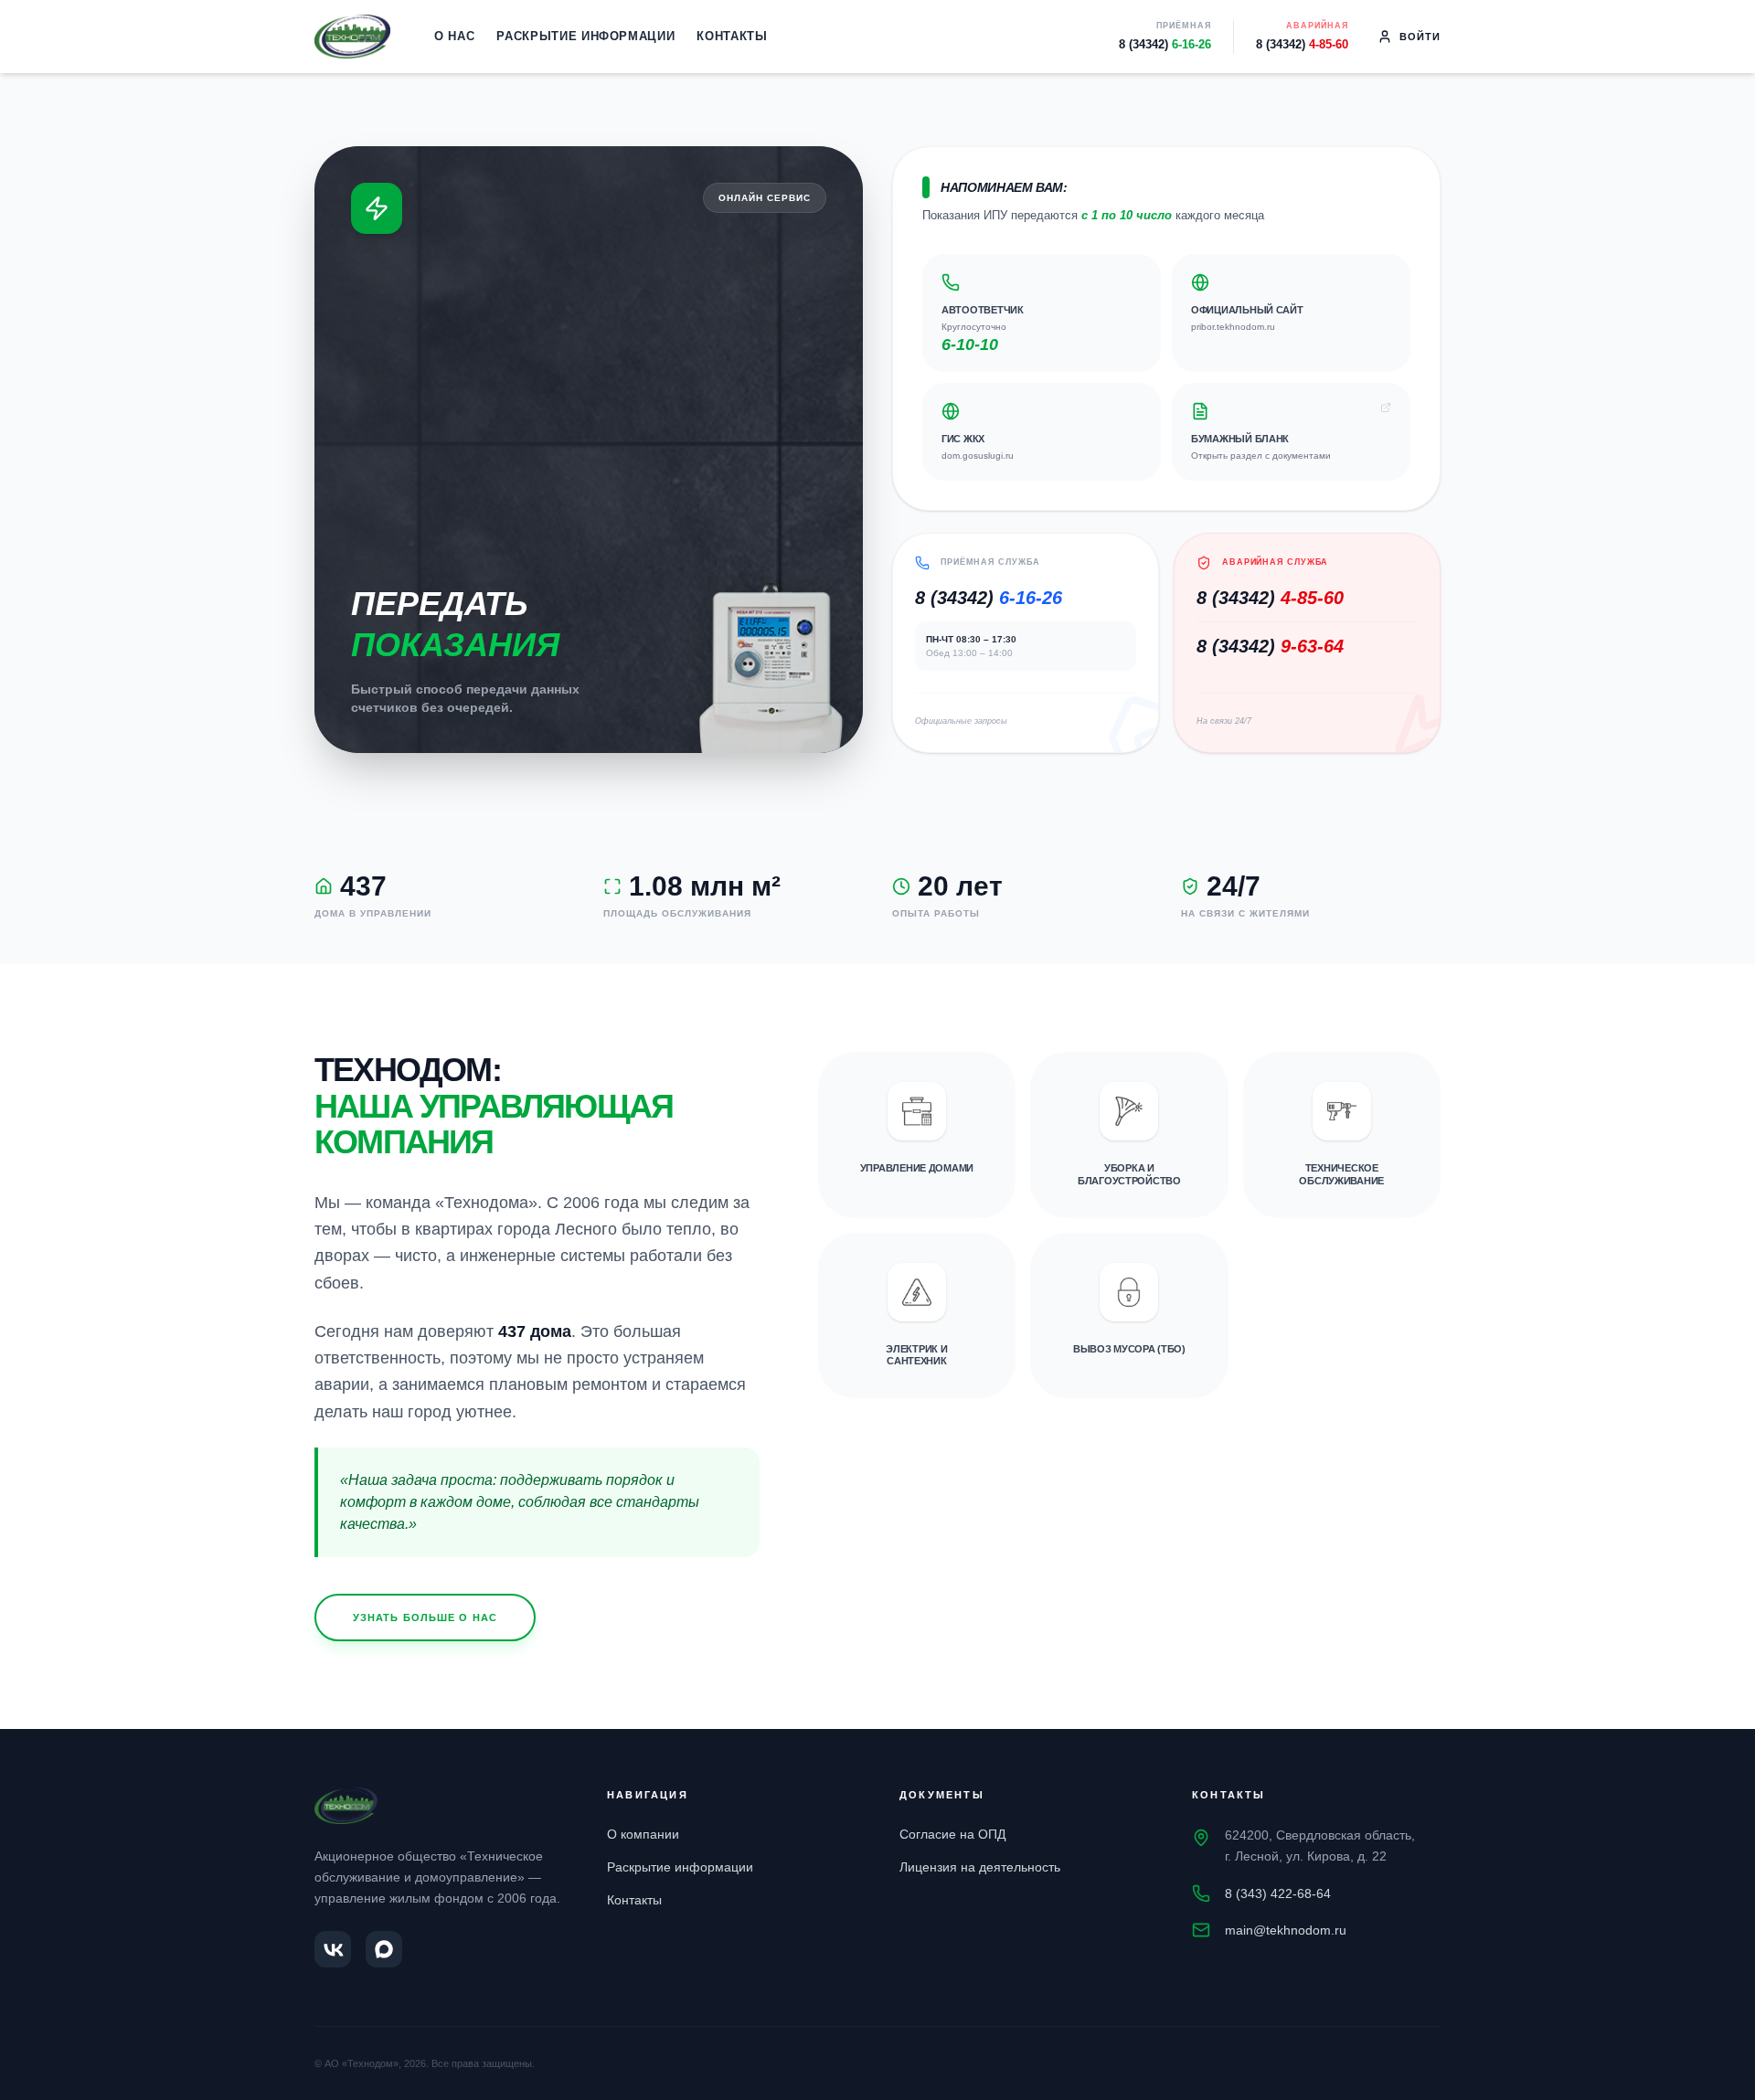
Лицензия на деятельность (980, 1867)
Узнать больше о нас (425, 1617)
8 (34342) (1165, 44)
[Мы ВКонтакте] (333, 1949)
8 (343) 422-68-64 (1278, 1893)
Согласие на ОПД (952, 1834)
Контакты (732, 36)
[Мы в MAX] (384, 1949)
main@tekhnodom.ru (1286, 1930)
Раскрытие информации (585, 36)
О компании (643, 1834)
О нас (454, 36)
